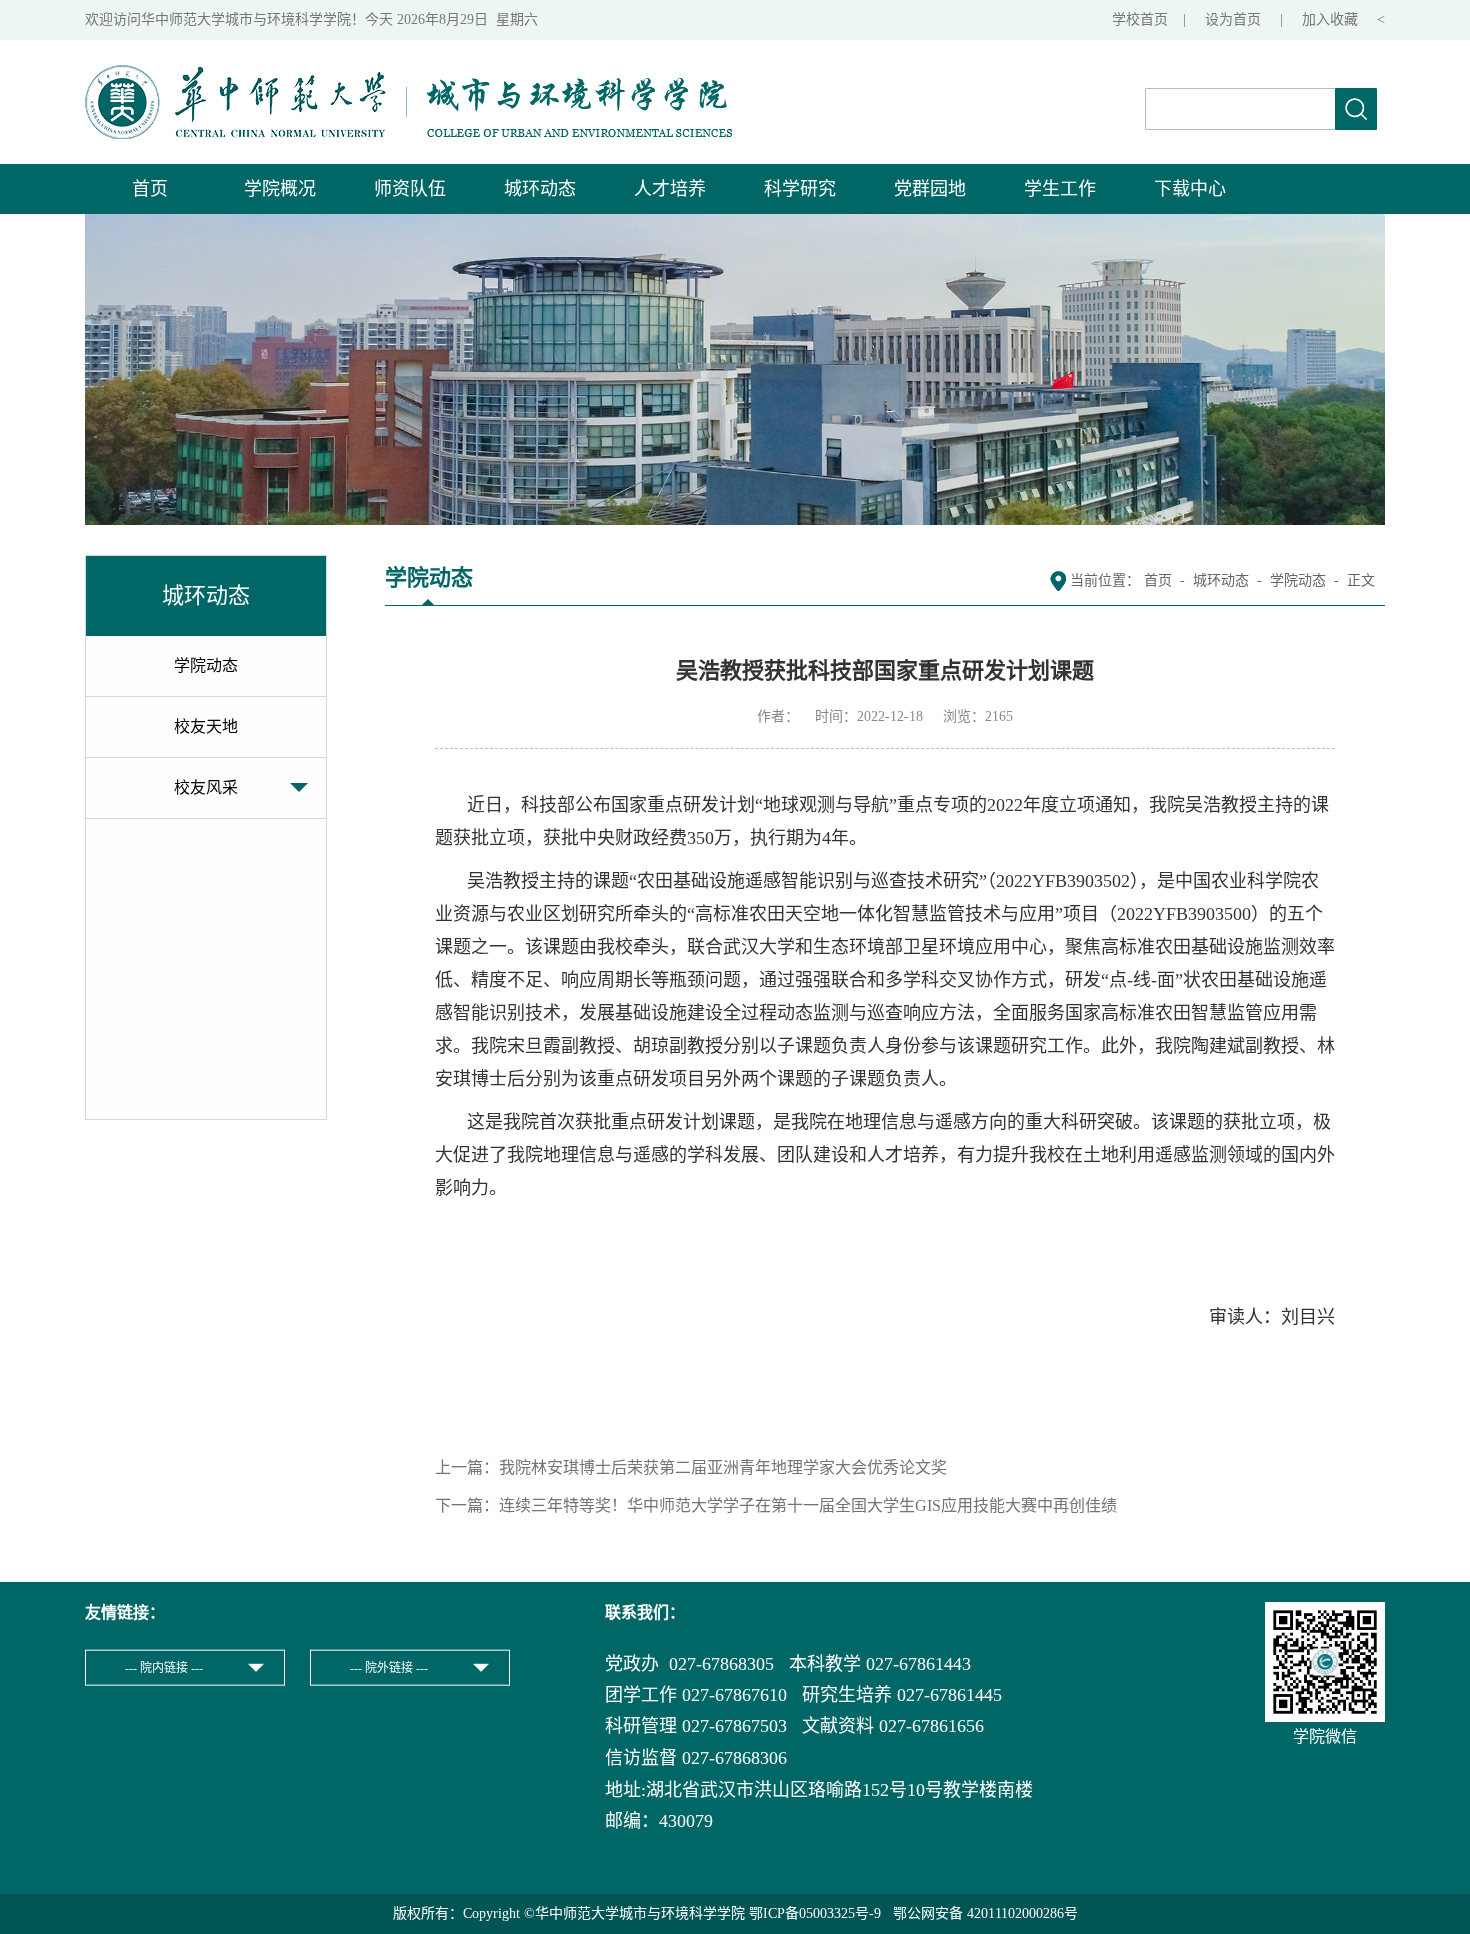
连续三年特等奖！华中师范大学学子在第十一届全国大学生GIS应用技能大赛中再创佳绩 (808, 1505)
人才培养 (670, 189)
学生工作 (1060, 189)
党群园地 (930, 189)
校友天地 (206, 726)
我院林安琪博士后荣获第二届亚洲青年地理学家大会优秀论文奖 (723, 1467)
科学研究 (800, 189)
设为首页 (1235, 19)
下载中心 (1190, 189)
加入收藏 (1332, 19)
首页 (150, 189)
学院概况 (280, 189)
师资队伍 (410, 189)
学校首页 (1140, 19)
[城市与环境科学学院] (408, 75)
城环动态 (540, 189)
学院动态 (206, 665)
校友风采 (206, 787)
